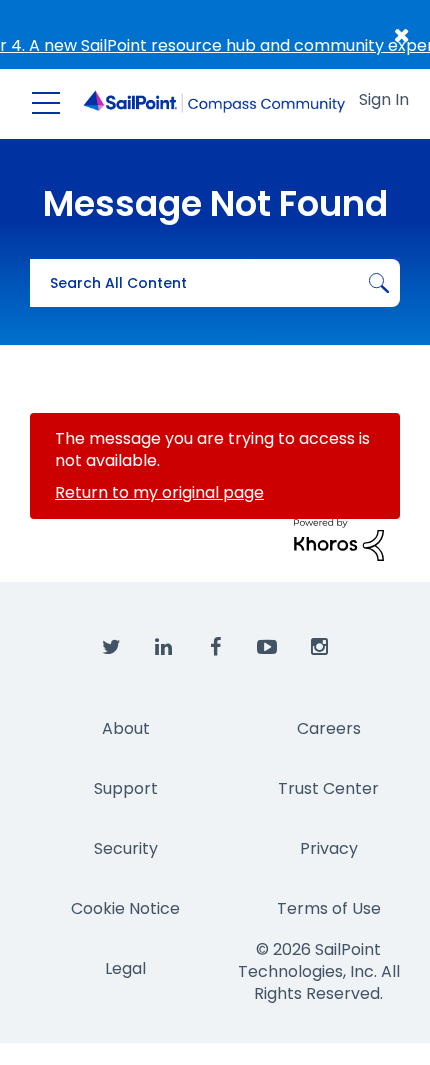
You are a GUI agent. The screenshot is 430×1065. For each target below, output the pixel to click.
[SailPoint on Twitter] (111, 648)
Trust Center (328, 788)
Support (126, 788)
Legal (125, 968)
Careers (329, 728)
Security (126, 848)
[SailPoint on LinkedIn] (163, 648)
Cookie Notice (125, 908)
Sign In (384, 99)
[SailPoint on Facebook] (215, 648)
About (126, 728)
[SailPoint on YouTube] (267, 648)
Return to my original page (159, 492)
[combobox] (215, 283)
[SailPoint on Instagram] (319, 648)
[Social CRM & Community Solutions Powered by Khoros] (339, 538)
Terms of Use (329, 908)
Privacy (329, 848)
